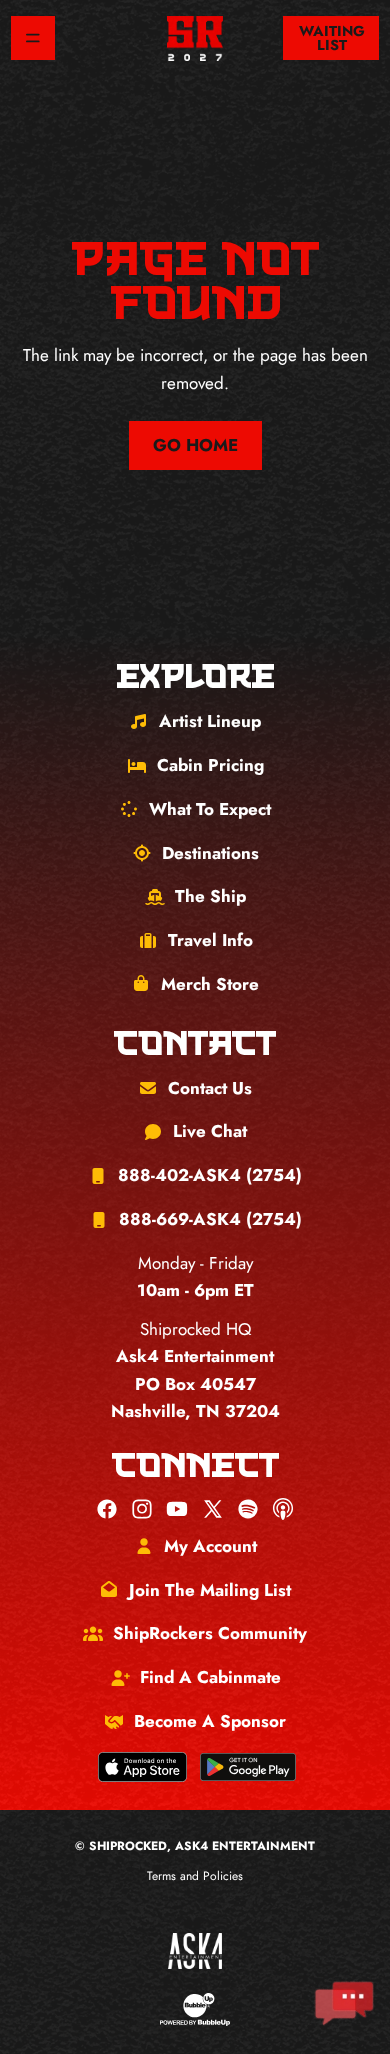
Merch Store (210, 984)
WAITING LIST (332, 38)
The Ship (210, 896)
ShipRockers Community (210, 1633)
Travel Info (210, 940)
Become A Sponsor (210, 1721)
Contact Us (210, 1088)
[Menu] (33, 38)
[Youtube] (177, 1509)
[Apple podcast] (283, 1509)
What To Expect (210, 809)
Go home (195, 445)
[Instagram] (142, 1509)
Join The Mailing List (210, 1590)
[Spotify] (248, 1509)
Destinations (210, 853)
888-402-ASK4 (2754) (210, 1175)
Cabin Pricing (210, 765)
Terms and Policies (195, 1876)
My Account (210, 1546)
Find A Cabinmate (210, 1677)
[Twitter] (213, 1509)
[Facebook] (107, 1509)
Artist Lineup (210, 721)
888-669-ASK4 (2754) (210, 1219)
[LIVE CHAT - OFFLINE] (344, 2003)
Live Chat (210, 1131)
